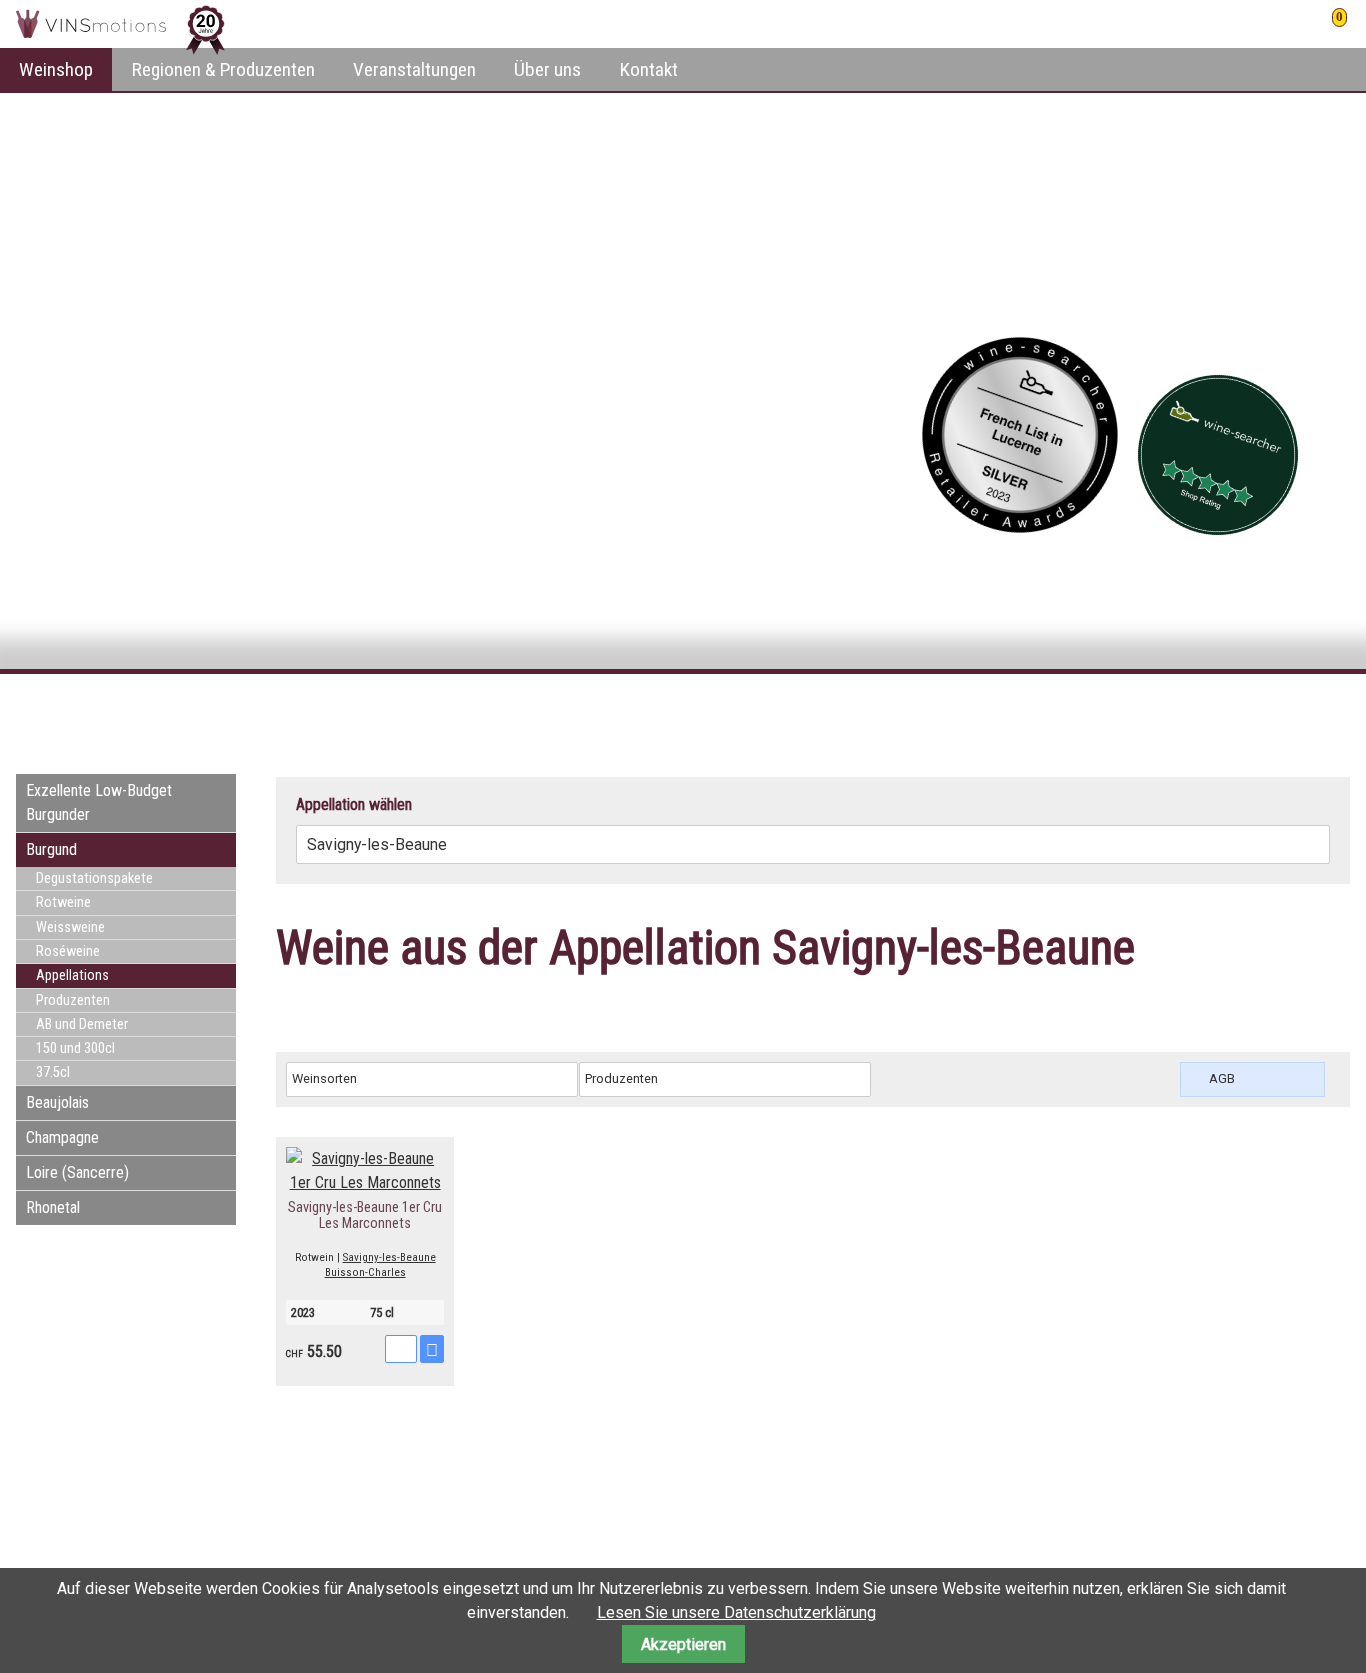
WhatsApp (1334, 710)
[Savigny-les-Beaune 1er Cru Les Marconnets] (365, 1182)
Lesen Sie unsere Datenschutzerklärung (736, 1612)
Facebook (1214, 710)
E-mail (1294, 710)
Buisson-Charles (365, 1272)
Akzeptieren (683, 1644)
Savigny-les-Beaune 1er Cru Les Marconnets (365, 1215)
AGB (1222, 1078)
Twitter (1254, 710)
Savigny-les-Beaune (389, 1257)
